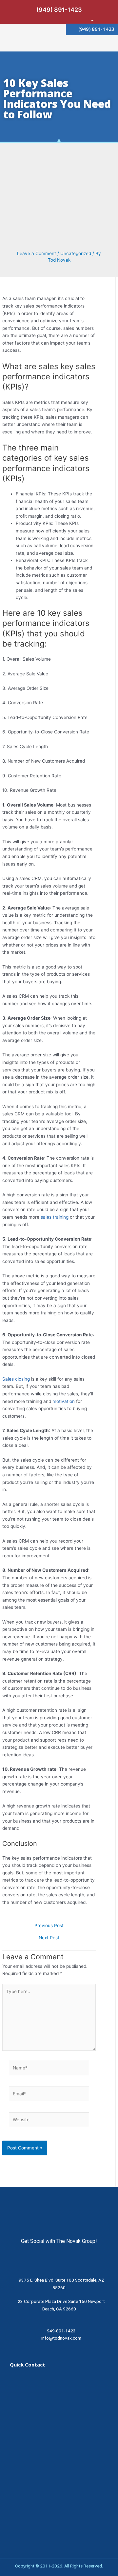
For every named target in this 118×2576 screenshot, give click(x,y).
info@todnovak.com (61, 2338)
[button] (104, 43)
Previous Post (49, 1926)
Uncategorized (76, 253)
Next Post (49, 1938)
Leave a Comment (37, 253)
